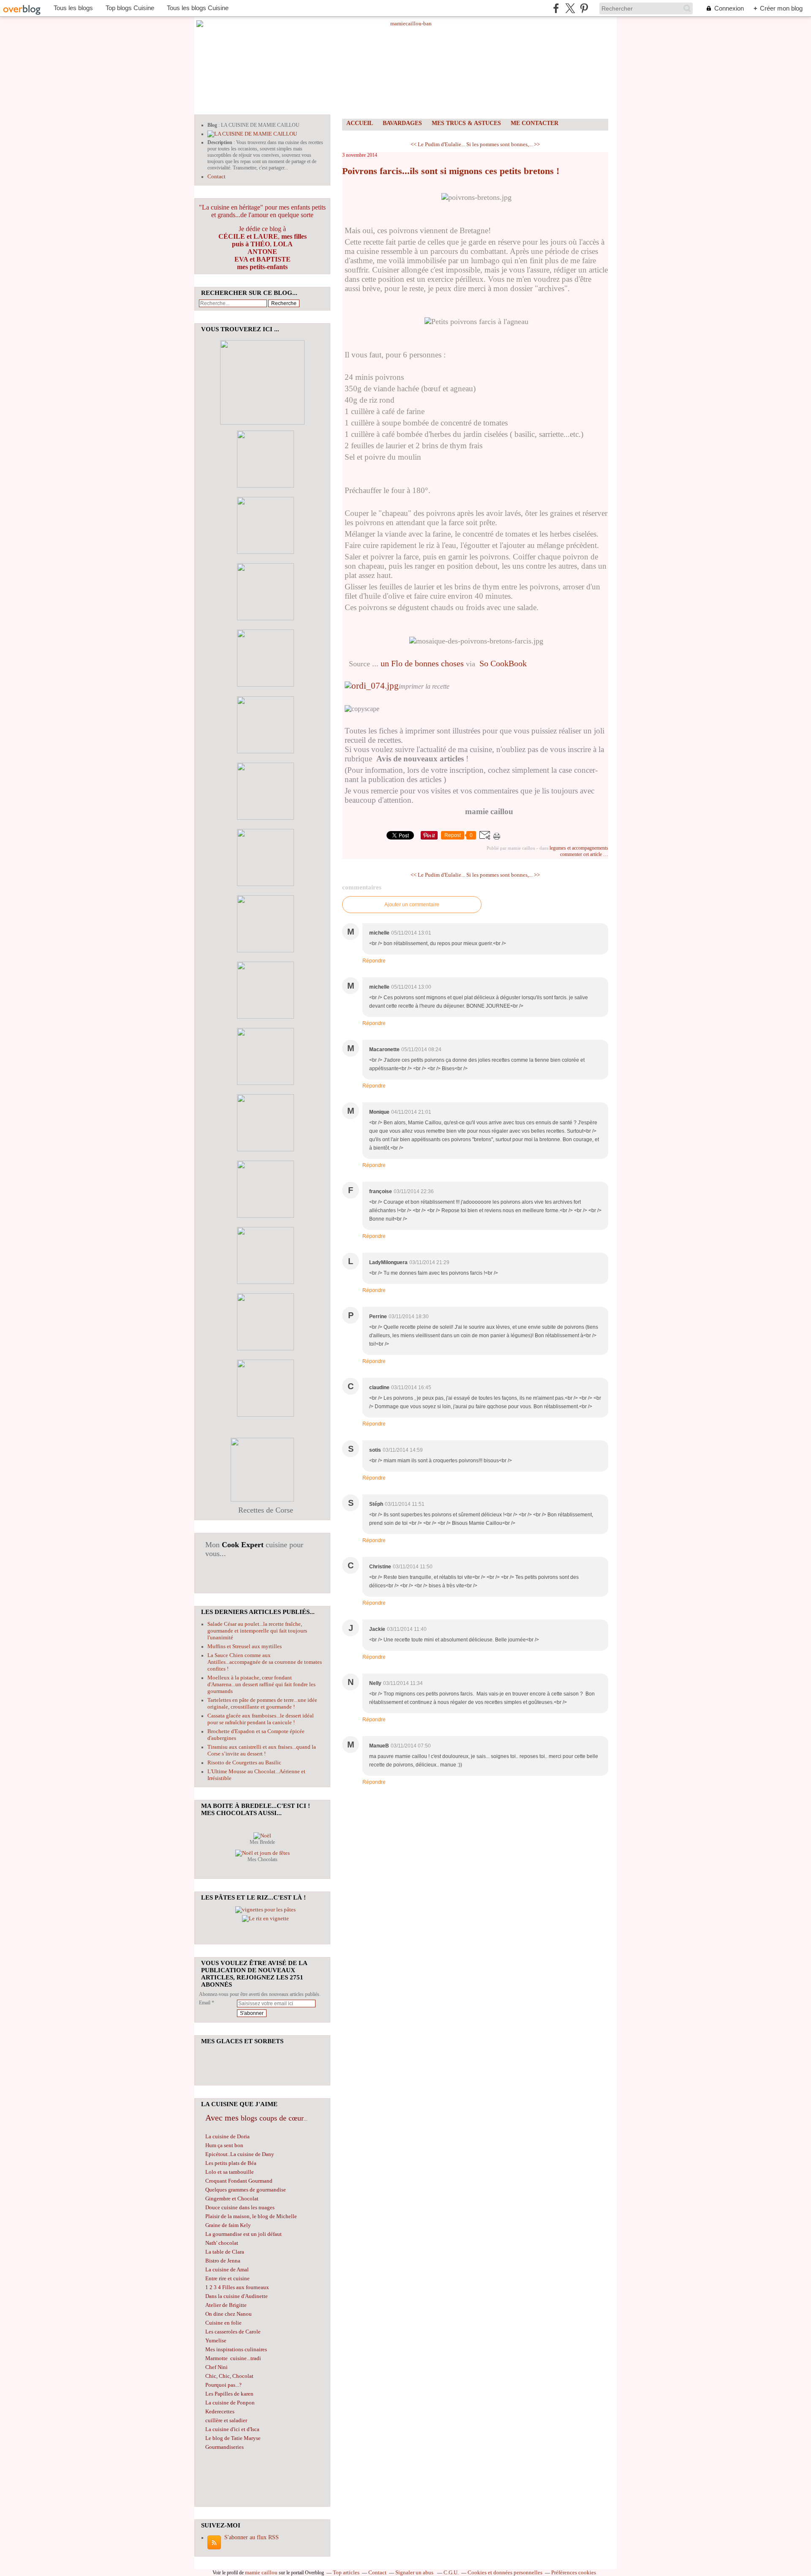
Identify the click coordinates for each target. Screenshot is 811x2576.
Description (220, 142)
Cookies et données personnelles (505, 2572)
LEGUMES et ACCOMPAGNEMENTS (579, 848)
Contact (216, 176)
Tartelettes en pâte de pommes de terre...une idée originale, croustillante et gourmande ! (262, 1703)
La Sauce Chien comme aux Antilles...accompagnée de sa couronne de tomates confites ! (265, 1662)
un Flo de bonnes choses (422, 663)
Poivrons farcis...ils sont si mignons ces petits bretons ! (451, 171)
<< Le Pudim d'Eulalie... (438, 144)
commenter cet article (582, 854)
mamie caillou (261, 2572)
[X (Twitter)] (570, 8)
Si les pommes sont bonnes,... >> (503, 144)
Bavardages (402, 123)
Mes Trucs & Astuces (466, 123)
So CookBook (503, 663)
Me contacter (535, 123)
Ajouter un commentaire (412, 905)
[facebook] (556, 8)
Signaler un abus (415, 2572)
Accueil (360, 123)
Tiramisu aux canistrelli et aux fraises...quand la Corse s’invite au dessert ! (262, 1750)
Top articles (346, 2572)
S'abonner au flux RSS (252, 2537)
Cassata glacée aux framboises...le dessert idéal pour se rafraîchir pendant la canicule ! (261, 1719)
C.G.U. (451, 2572)
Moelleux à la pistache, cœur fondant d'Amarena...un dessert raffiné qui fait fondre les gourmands (261, 1684)
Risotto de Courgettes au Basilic (244, 1762)
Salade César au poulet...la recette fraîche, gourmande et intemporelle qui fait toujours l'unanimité (257, 1631)
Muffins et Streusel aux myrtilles (245, 1646)
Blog (212, 125)
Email (205, 2003)
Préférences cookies (574, 2572)
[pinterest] (584, 8)
